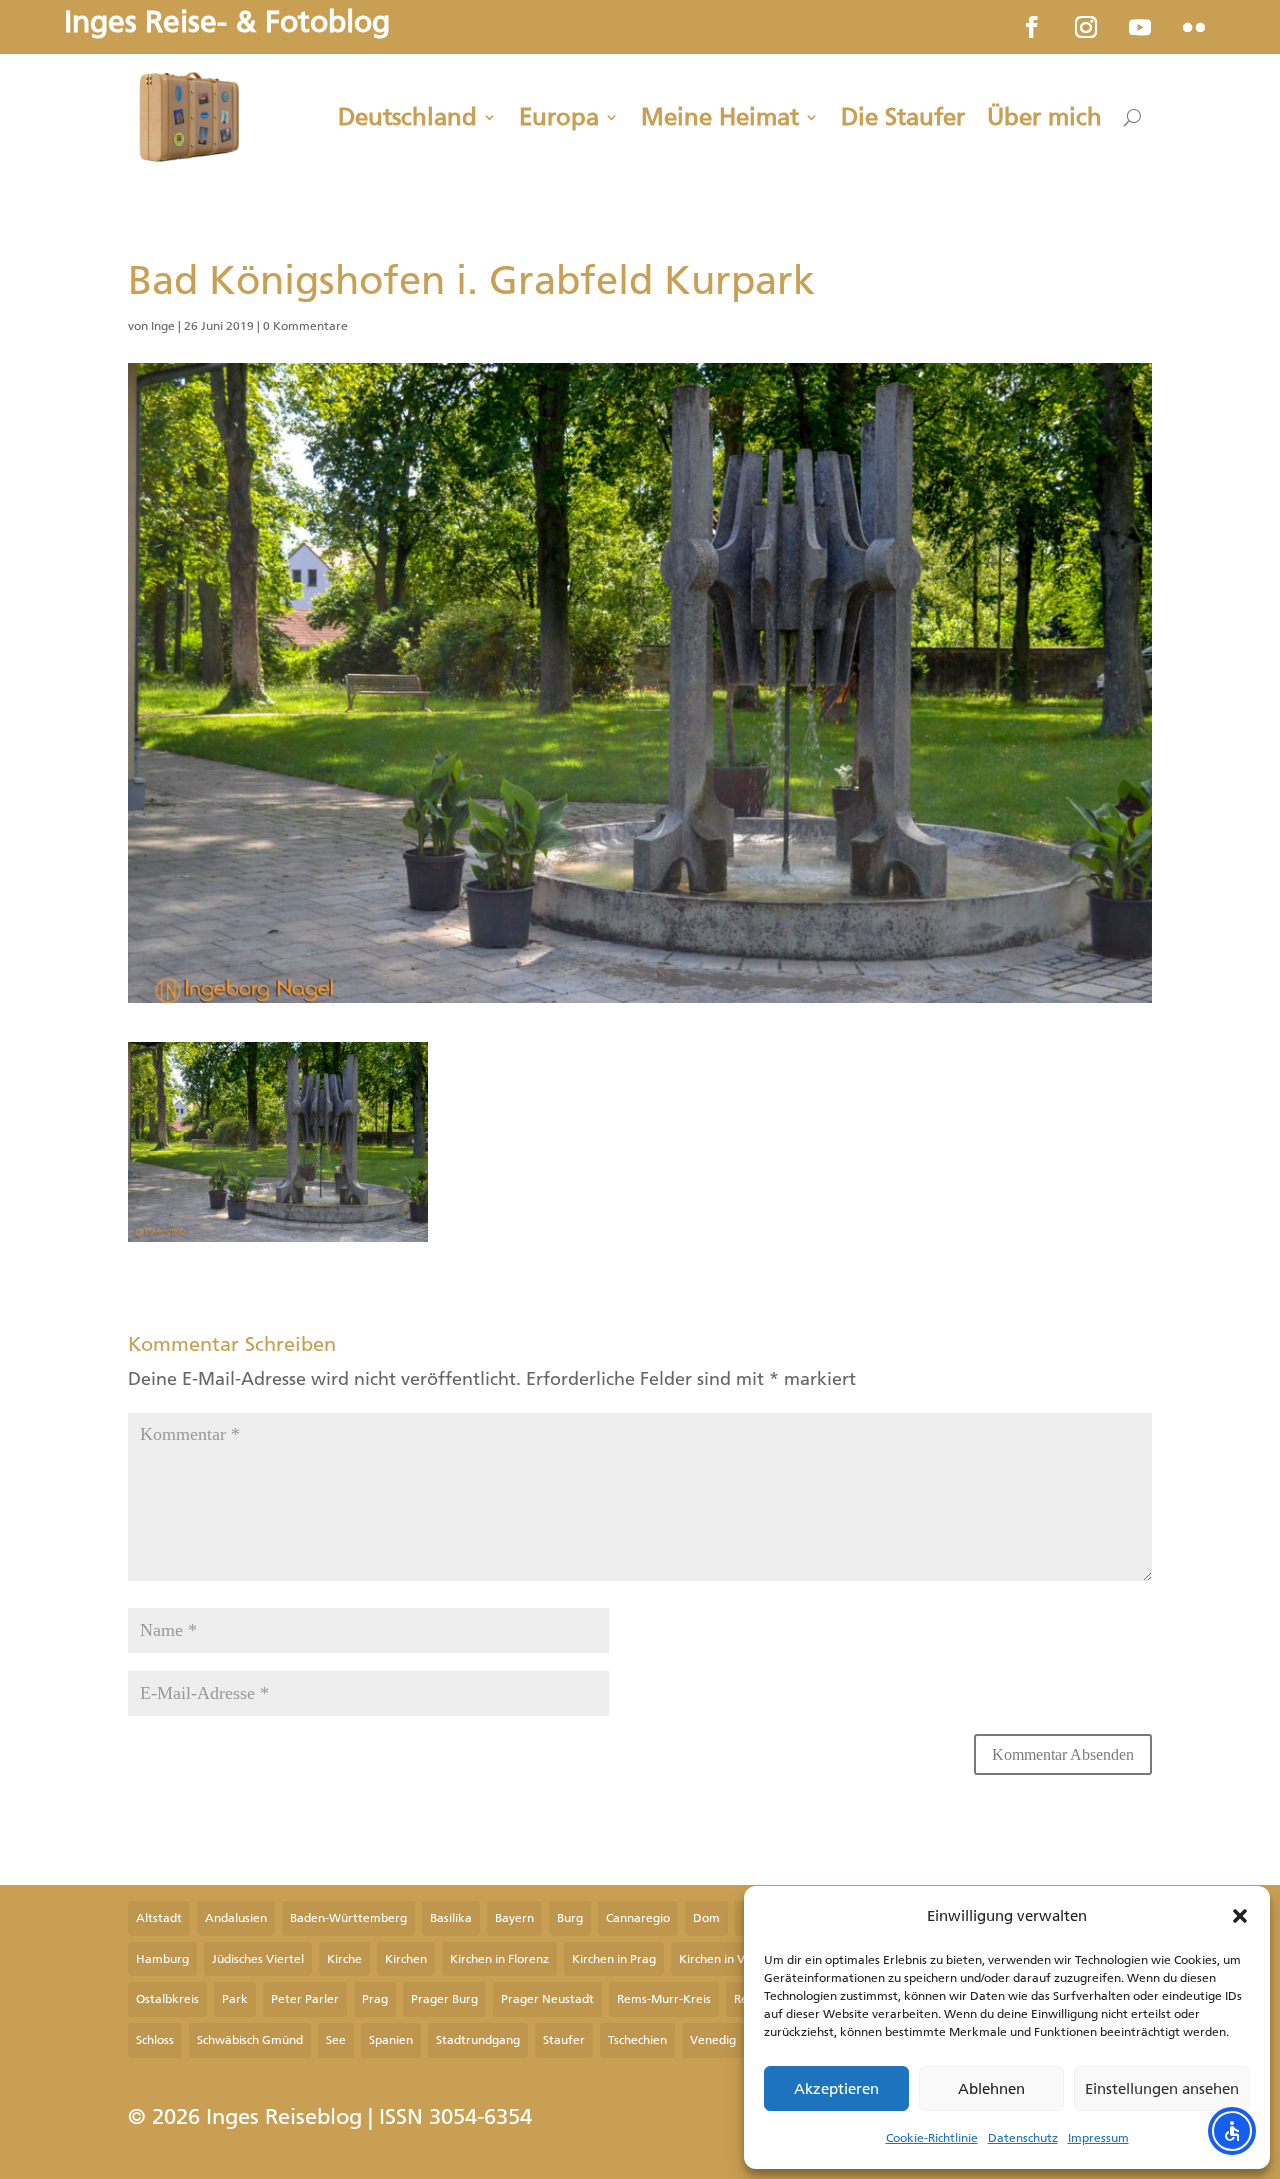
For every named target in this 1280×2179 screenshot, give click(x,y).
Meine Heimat (720, 117)
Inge (163, 326)
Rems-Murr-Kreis (664, 1999)
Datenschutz (1023, 2138)
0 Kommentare (305, 326)
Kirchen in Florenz (499, 1959)
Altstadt (159, 1918)
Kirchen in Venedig (731, 1959)
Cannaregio (638, 1918)
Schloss (155, 2040)
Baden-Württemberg (348, 1918)
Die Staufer (903, 117)
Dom (706, 1918)
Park (235, 1999)
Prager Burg (444, 1999)
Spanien (391, 2040)
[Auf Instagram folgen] (1086, 27)
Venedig (713, 2040)
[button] (1240, 1916)
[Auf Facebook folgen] (1032, 27)
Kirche (344, 1959)
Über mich (1044, 117)
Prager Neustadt (547, 1999)
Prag (375, 1999)
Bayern (514, 1918)
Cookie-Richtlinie (932, 2138)
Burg (570, 1918)
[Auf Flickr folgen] (1194, 27)
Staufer (564, 2040)
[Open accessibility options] (1232, 2131)
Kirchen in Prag (614, 1959)
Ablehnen (991, 2089)
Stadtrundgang (478, 2040)
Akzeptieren (836, 2089)
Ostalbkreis (167, 1999)
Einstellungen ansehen (1162, 2089)
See (336, 2040)
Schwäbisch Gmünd (250, 2040)
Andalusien (236, 1918)
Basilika (451, 1918)
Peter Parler (305, 1999)
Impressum (1098, 2138)
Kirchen (406, 1959)
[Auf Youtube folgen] (1140, 27)
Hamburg (162, 1959)
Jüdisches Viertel (258, 1959)
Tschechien (637, 2040)
